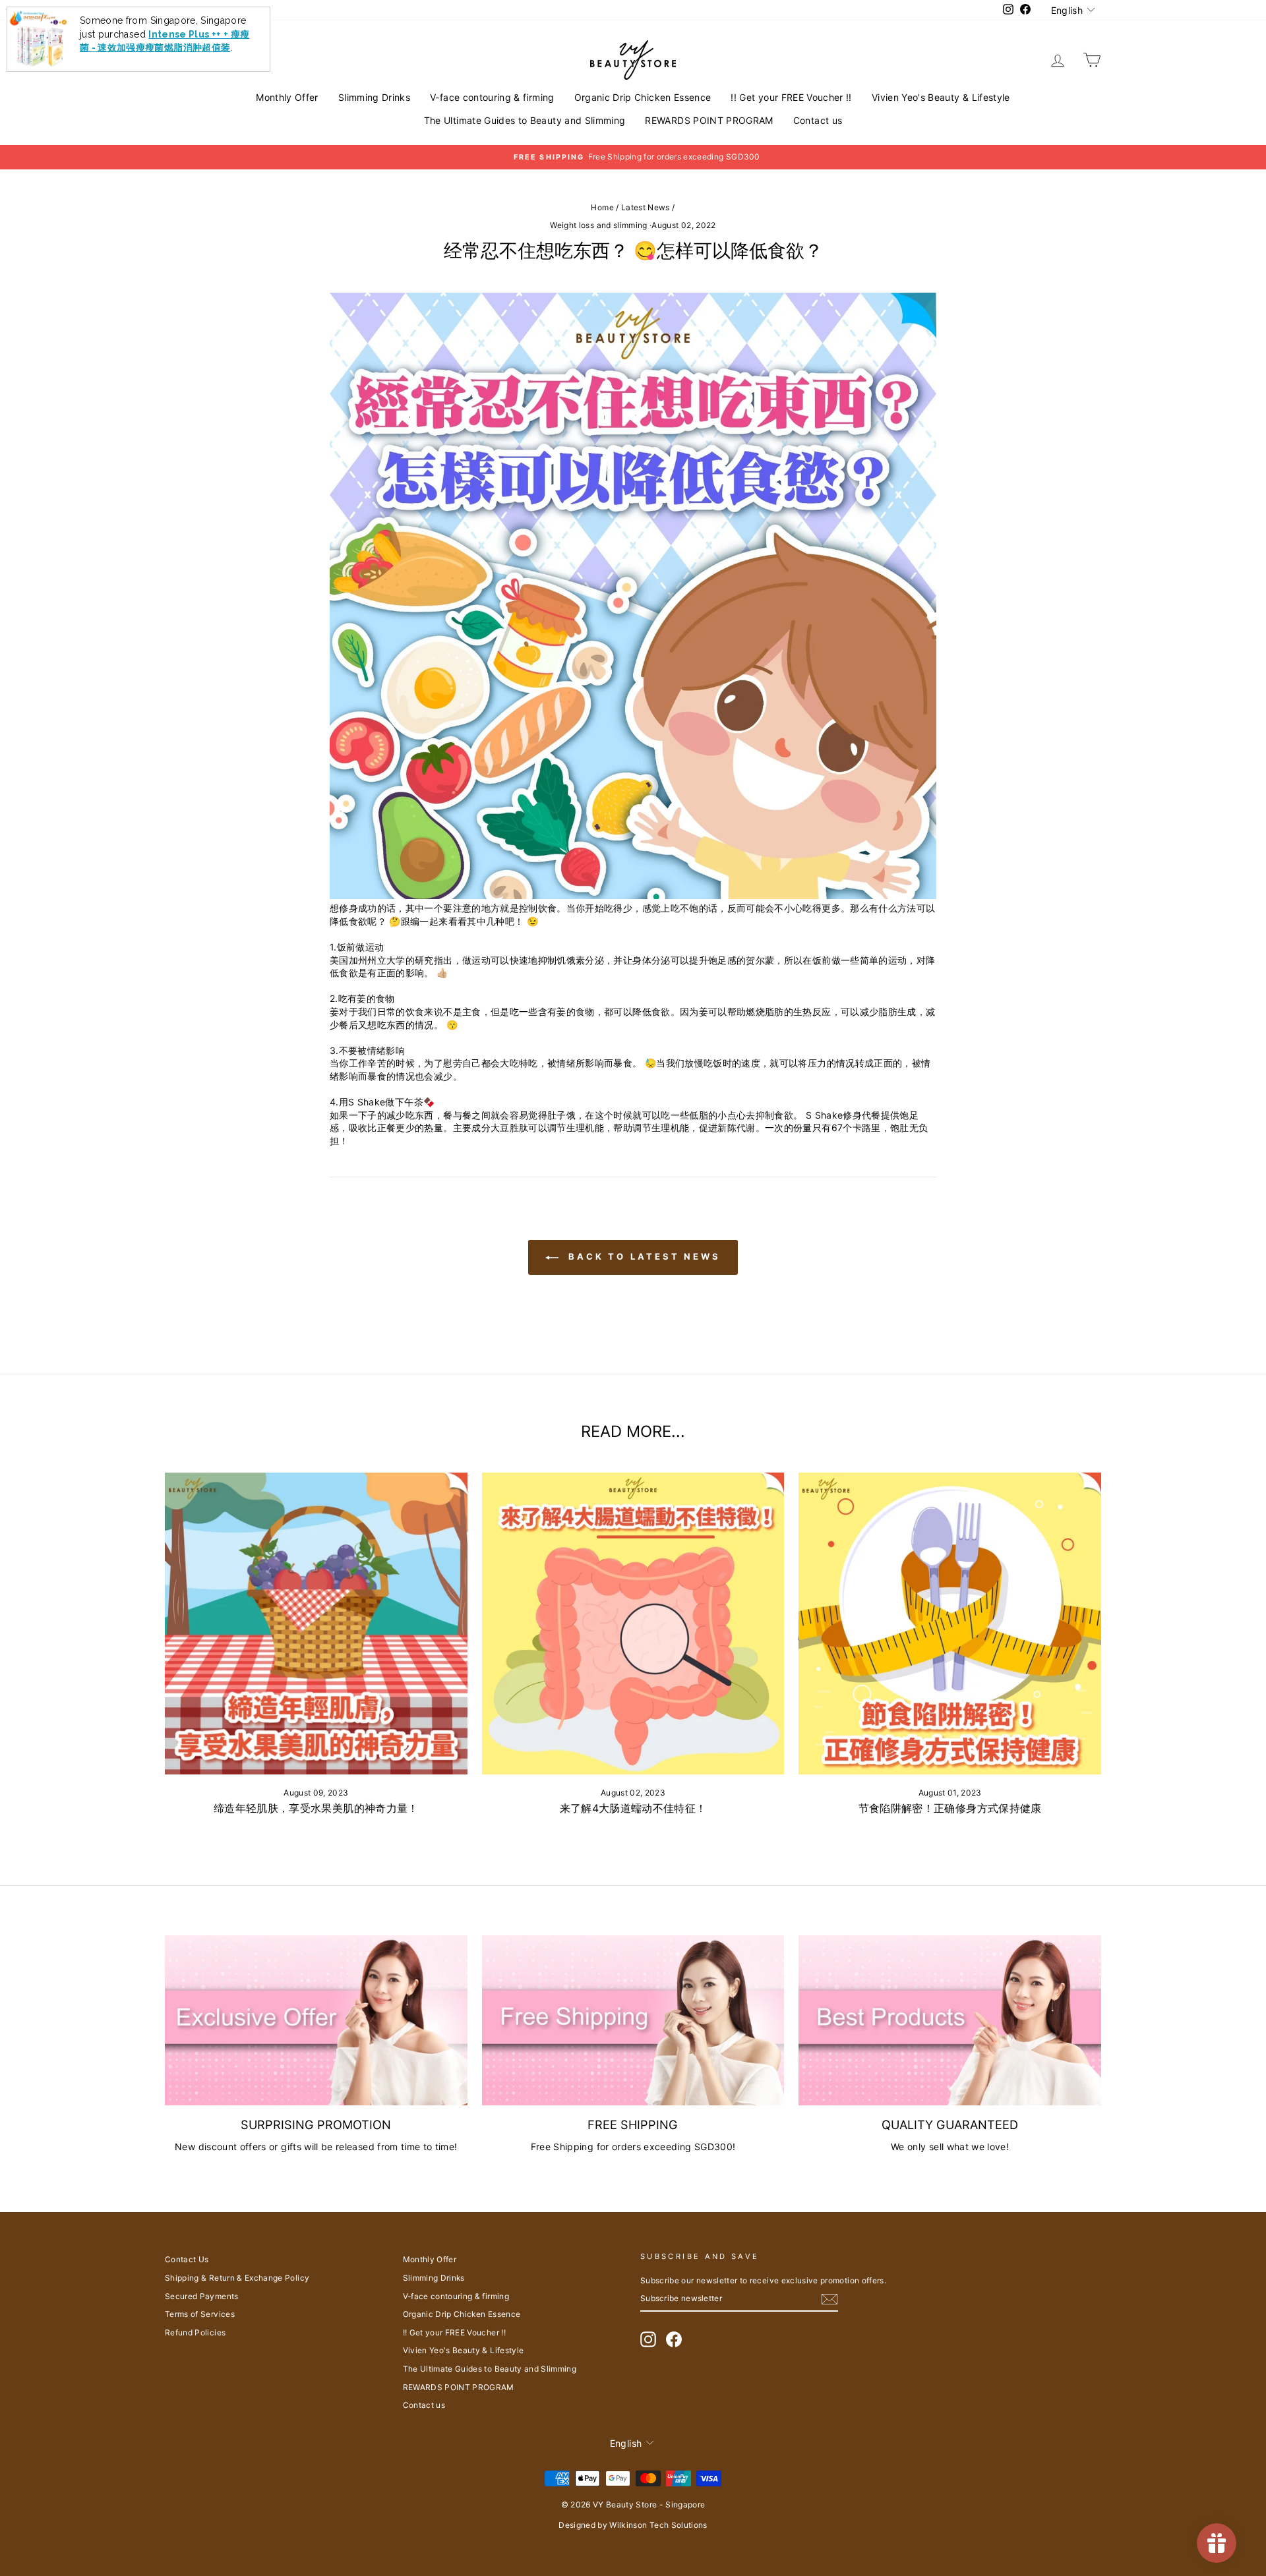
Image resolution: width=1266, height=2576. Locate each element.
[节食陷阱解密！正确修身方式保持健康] (950, 1624)
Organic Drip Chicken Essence (643, 97)
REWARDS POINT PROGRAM (709, 120)
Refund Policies (195, 2332)
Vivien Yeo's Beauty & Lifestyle (941, 97)
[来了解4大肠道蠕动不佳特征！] (633, 1624)
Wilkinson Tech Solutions (658, 2525)
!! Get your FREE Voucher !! (791, 97)
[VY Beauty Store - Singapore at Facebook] (674, 2339)
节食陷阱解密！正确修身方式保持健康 (950, 1808)
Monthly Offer (287, 97)
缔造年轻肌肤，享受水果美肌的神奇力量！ (316, 1808)
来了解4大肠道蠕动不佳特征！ (633, 1808)
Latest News (646, 207)
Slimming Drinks (374, 97)
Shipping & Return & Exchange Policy (237, 2278)
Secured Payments (202, 2296)
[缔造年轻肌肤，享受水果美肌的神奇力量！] (316, 1624)
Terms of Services (200, 2314)
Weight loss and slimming (598, 225)
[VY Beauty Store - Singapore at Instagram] (648, 2339)
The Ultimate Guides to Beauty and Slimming (525, 120)
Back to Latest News (642, 1256)
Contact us (818, 120)
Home (602, 207)
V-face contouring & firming (492, 97)
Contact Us (187, 2259)
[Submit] (829, 2299)
